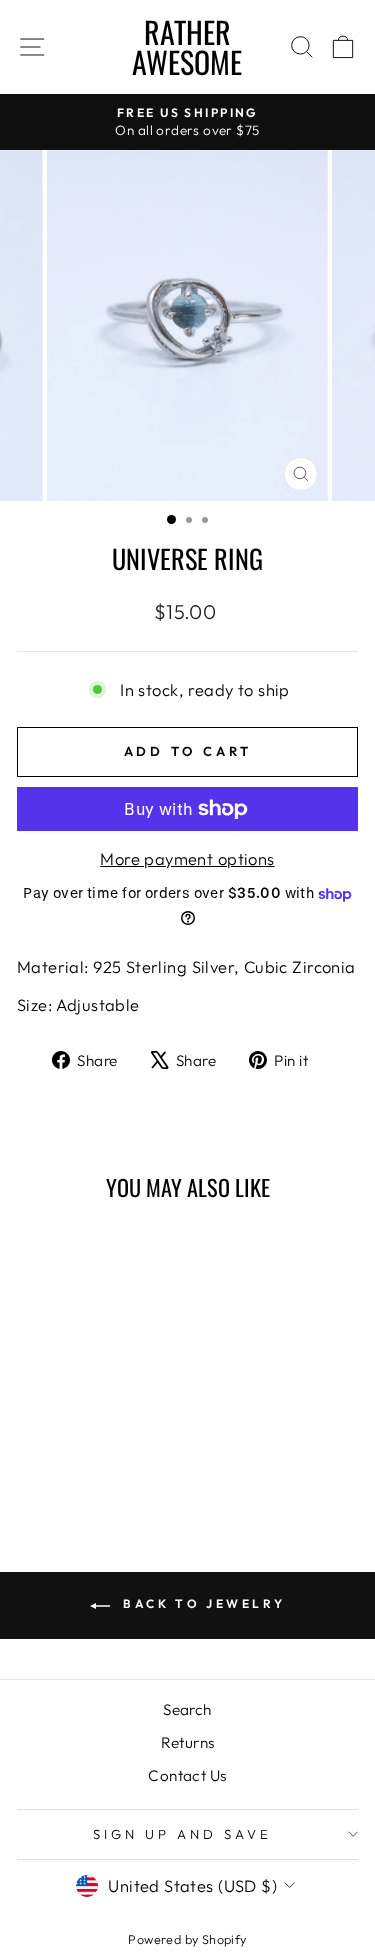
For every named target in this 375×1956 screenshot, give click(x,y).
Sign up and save (182, 1834)
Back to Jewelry (202, 1603)
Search (187, 1709)
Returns (188, 1742)
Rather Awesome (187, 46)
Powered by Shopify (187, 1939)
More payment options (187, 858)
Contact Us (187, 1775)
